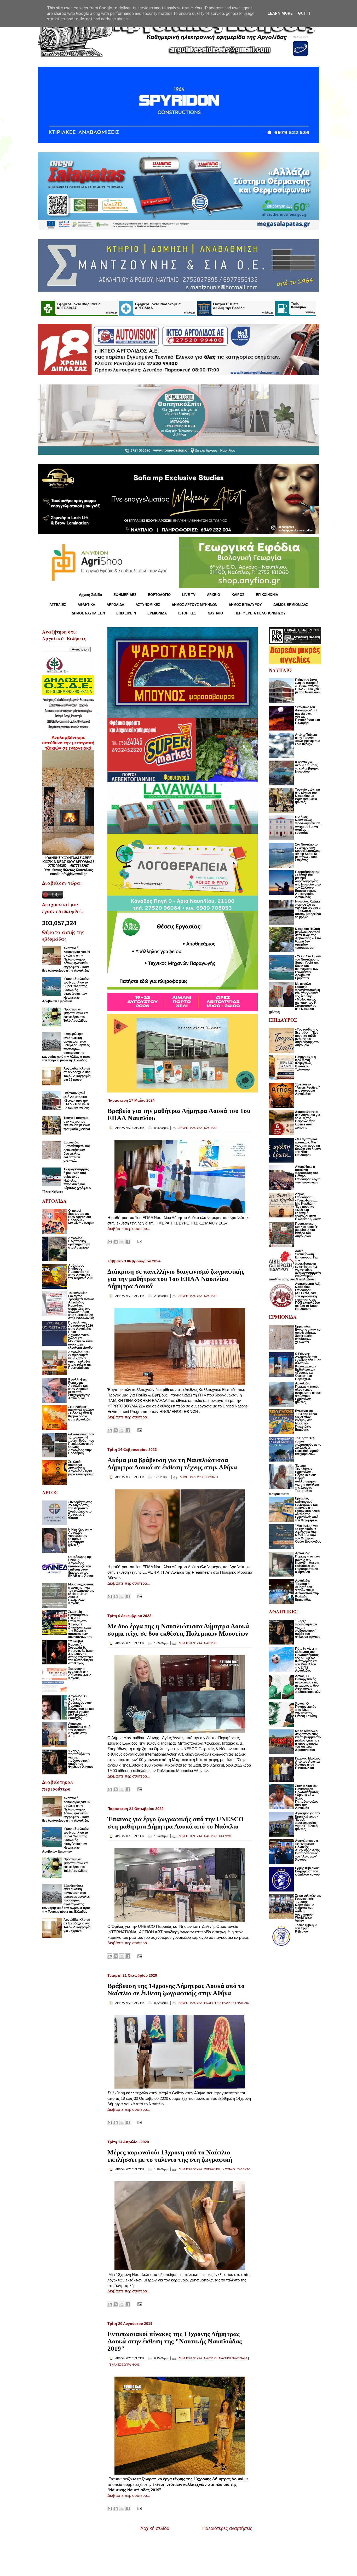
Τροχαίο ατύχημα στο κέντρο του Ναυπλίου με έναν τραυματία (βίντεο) (77, 1123)
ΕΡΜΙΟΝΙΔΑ (157, 613)
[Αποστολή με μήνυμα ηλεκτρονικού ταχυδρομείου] (110, 1242)
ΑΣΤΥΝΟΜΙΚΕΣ (148, 605)
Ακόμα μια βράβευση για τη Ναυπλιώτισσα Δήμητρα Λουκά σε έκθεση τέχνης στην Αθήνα (172, 1464)
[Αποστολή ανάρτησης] (139, 1241)
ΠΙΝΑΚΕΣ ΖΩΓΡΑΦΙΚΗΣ (124, 2365)
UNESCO (225, 1836)
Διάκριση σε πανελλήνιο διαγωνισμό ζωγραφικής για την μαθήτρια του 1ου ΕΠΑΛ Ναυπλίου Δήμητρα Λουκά (176, 1279)
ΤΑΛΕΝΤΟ (244, 2169)
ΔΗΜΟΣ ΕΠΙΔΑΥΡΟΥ (245, 605)
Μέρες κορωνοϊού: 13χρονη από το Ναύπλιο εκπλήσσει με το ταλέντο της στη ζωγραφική (170, 2156)
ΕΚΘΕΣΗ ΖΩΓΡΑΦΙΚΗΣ (219, 2003)
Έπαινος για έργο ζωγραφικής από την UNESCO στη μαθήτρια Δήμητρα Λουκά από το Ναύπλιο (175, 1823)
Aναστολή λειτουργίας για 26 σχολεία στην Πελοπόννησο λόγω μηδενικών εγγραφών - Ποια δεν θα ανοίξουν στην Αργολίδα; (66, 959)
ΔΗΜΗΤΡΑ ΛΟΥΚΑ (190, 1128)
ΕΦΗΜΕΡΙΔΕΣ (125, 595)
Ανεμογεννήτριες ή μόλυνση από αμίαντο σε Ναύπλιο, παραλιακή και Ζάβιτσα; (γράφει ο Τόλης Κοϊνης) (66, 1181)
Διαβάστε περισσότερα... (129, 1229)
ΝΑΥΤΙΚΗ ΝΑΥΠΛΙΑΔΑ (233, 2358)
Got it (305, 13)
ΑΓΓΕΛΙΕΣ (58, 605)
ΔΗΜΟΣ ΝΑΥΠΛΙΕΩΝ (88, 613)
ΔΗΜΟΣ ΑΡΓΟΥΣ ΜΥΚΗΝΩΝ (194, 605)
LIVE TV (189, 595)
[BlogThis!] (116, 1242)
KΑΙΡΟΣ (238, 595)
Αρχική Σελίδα (90, 595)
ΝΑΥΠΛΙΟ (215, 613)
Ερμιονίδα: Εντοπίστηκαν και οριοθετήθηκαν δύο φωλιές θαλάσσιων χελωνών (77, 1152)
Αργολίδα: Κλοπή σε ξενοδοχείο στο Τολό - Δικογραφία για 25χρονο (77, 1074)
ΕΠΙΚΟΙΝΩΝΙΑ (267, 595)
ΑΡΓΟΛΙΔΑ (115, 605)
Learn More (280, 13)
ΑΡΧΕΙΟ (214, 595)
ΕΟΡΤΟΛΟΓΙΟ (159, 595)
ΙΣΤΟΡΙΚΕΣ (187, 613)
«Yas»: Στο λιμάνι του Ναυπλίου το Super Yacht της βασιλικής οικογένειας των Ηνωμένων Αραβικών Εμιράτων (66, 990)
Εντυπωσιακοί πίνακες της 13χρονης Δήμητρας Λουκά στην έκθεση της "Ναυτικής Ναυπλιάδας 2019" (175, 2341)
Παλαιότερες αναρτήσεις (227, 2528)
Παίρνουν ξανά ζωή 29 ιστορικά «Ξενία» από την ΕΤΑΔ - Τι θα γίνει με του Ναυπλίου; (76, 1101)
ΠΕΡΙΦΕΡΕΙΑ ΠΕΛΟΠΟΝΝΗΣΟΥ (260, 613)
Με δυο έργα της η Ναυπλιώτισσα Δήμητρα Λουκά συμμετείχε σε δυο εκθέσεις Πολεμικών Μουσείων (178, 1630)
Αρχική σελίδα (155, 2528)
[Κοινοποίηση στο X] (122, 1242)
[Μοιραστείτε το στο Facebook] (128, 1242)
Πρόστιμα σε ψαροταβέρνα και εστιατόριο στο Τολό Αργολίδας (76, 1015)
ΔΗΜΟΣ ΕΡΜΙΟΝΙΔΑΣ (291, 605)
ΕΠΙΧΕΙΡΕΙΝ (126, 613)
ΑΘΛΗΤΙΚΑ (86, 605)
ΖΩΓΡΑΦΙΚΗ (212, 2169)
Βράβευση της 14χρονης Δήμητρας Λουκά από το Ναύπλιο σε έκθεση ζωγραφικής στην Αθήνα (176, 1989)
